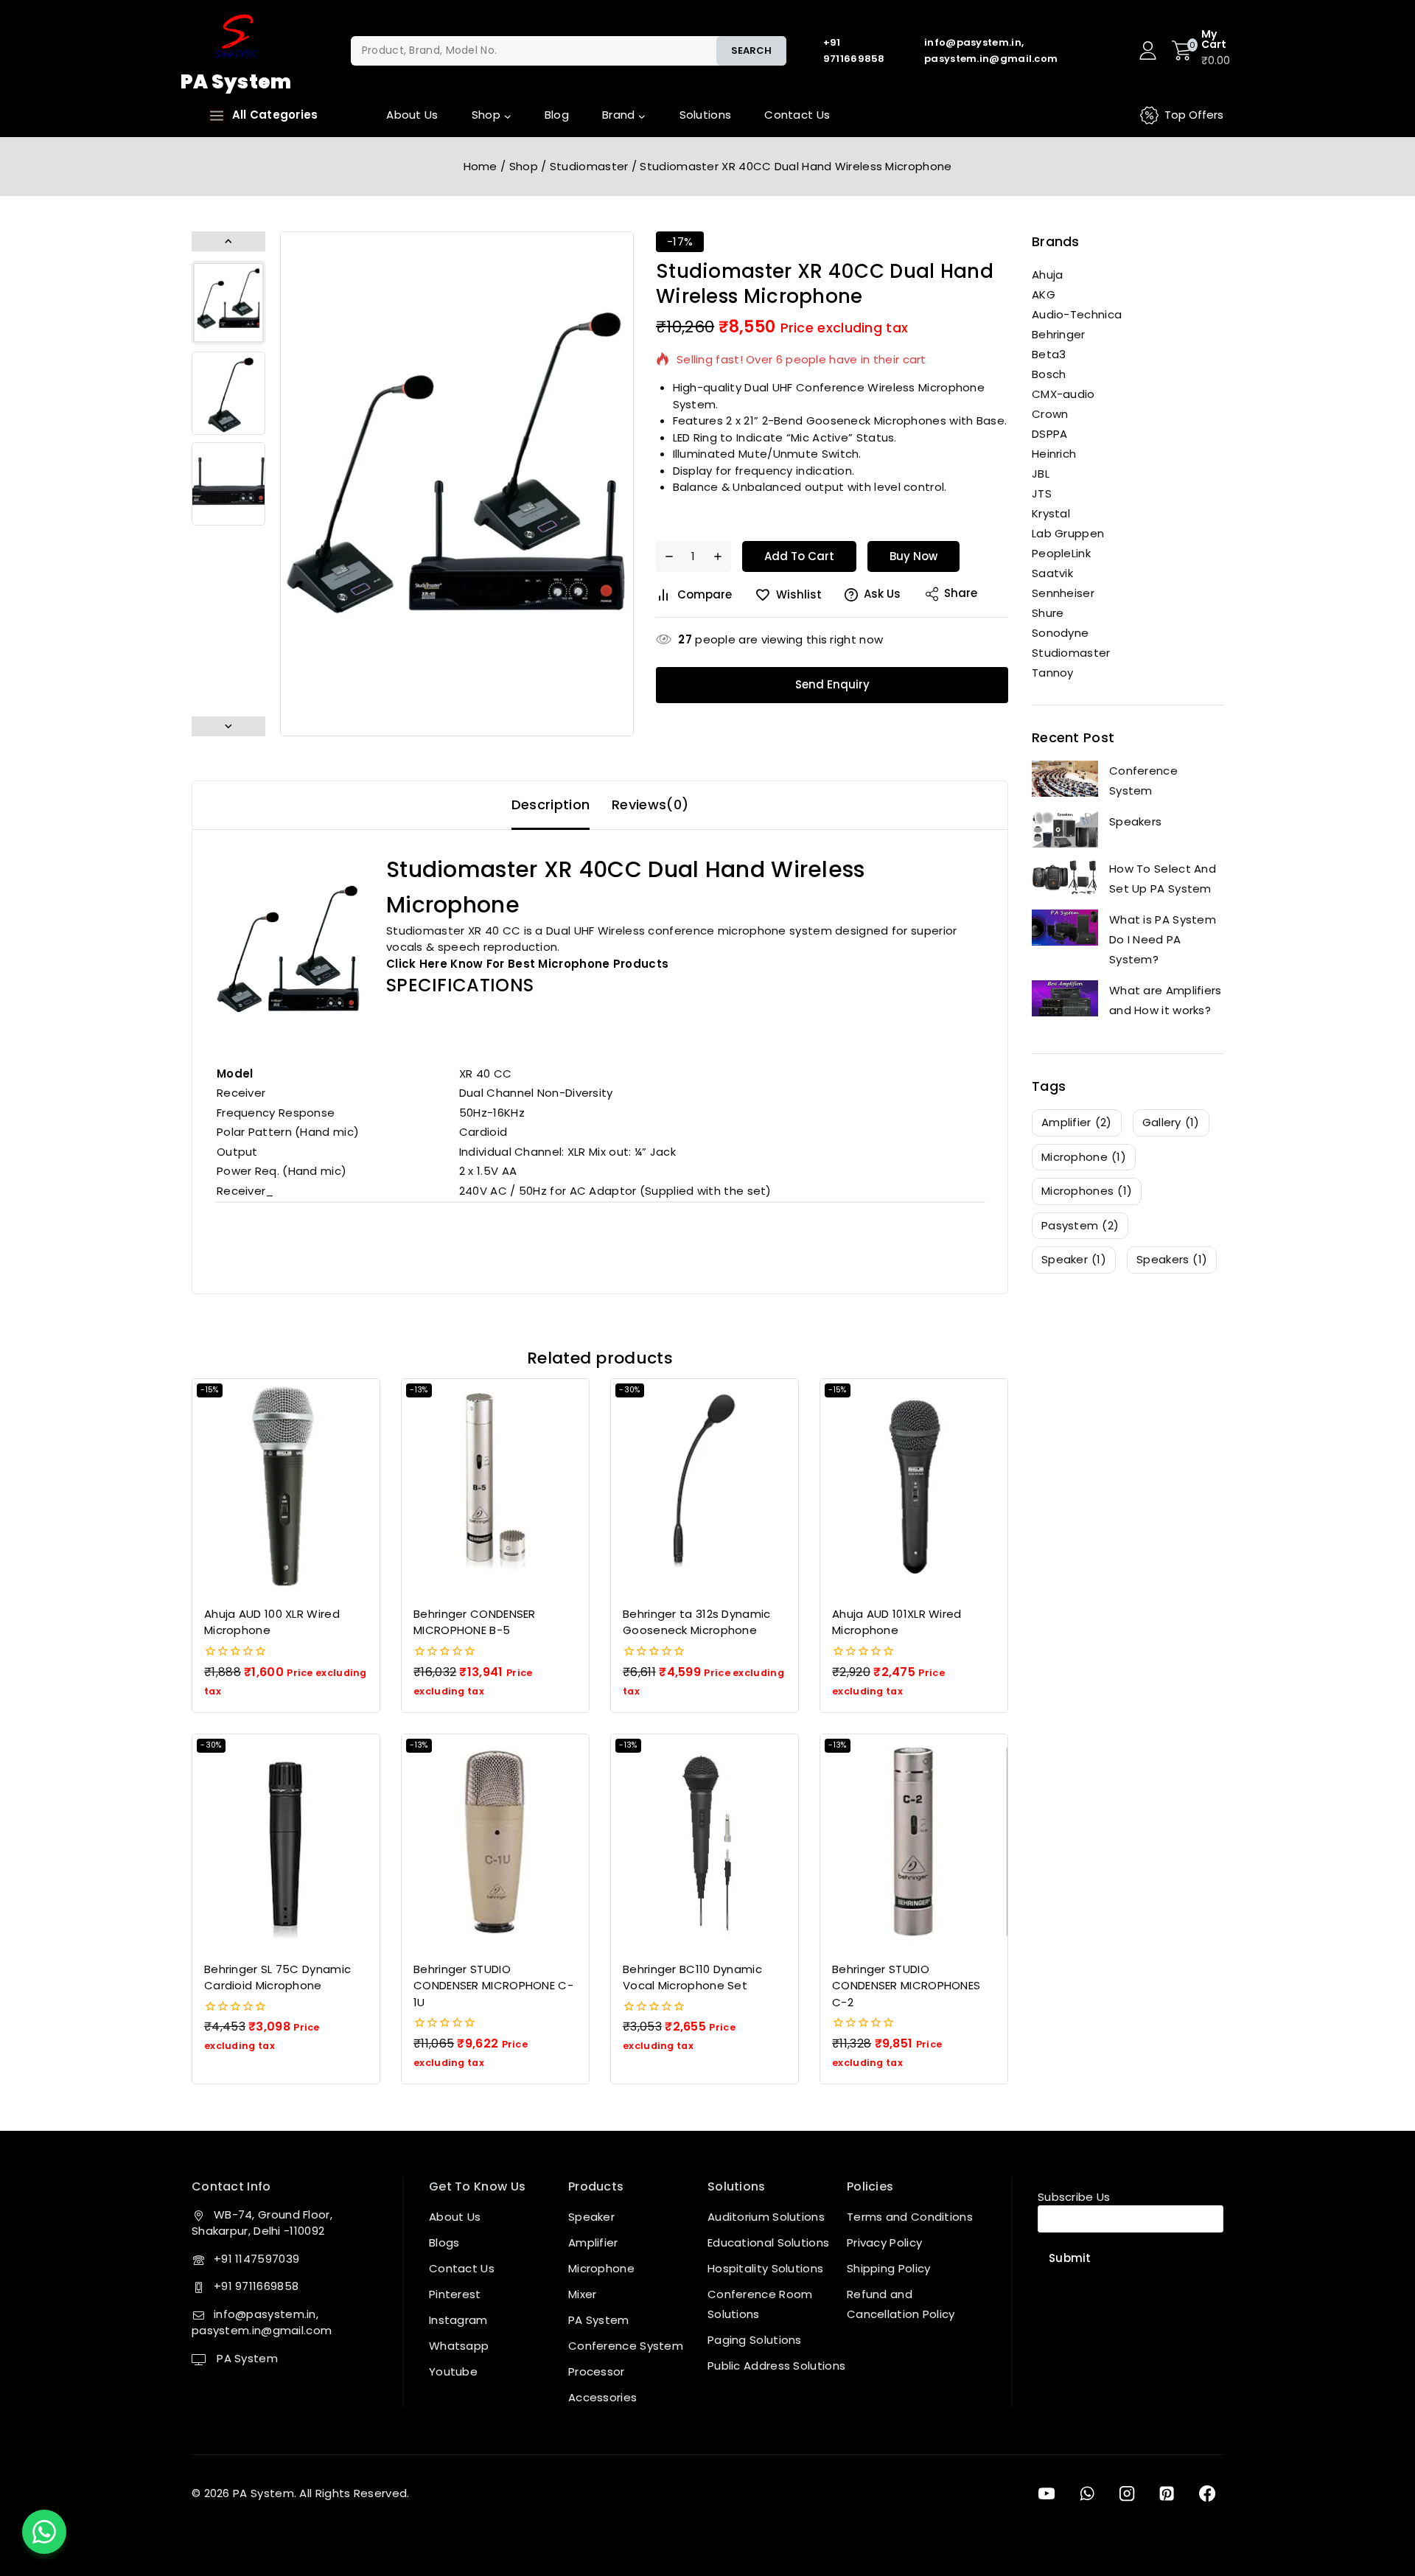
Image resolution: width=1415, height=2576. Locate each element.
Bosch (1049, 374)
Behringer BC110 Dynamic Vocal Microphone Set (692, 1978)
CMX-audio (1063, 394)
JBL (1041, 474)
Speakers (1135, 821)
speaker (1074, 1259)
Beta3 (1049, 354)
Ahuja (1048, 275)
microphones (1087, 1191)
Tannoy (1053, 673)
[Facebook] (1207, 2493)
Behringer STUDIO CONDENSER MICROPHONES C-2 (906, 1986)
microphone (1084, 1157)
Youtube (453, 2371)
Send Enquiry (832, 684)
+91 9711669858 (256, 2286)
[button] (228, 303)
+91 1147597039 (256, 2259)
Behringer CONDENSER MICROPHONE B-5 (475, 1622)
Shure (1048, 613)
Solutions (706, 115)
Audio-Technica (1077, 314)
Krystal (1051, 513)
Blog (557, 115)
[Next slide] (228, 726)
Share (961, 593)
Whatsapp (459, 2346)
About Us (412, 115)
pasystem (1080, 1225)
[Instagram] (1127, 2493)
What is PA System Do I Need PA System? (1163, 939)
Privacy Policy (884, 2242)
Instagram (458, 2320)
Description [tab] (551, 804)
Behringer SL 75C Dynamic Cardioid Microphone (277, 1978)
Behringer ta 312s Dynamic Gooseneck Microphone (697, 1622)
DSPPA (1050, 434)
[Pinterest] (1167, 2493)
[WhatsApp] (1086, 2493)
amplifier (1077, 1122)
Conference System (1143, 781)
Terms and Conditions (910, 2217)
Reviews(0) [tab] (650, 804)
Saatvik (1052, 573)
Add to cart (799, 556)
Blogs (444, 2242)
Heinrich (1054, 454)
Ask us (882, 594)
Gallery (1171, 1122)
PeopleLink (1061, 553)
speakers (1172, 1259)
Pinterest (455, 2294)
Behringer (1059, 334)
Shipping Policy (889, 2268)
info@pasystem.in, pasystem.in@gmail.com (262, 2322)
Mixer (583, 2294)
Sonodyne (1060, 633)
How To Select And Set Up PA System (1163, 879)
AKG (1044, 294)
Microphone (601, 2268)
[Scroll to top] (1380, 2497)
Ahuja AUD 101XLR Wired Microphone (897, 1622)
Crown (1050, 414)
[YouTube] (1047, 2493)
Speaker (591, 2217)
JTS (1042, 493)
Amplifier (593, 2242)
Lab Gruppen (1068, 533)
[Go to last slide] (228, 241)
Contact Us (797, 115)
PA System (246, 2358)
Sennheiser (1063, 593)
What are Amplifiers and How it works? (1166, 1000)
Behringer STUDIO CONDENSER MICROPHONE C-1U (493, 1986)
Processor (597, 2371)
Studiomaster (1071, 653)
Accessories (602, 2397)
